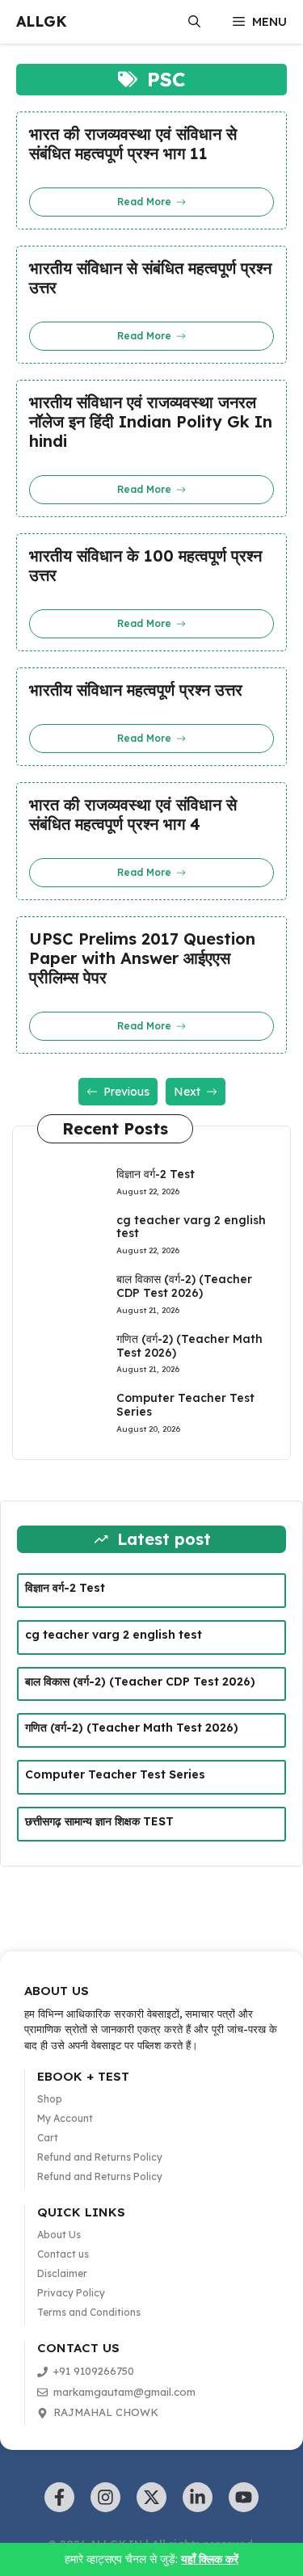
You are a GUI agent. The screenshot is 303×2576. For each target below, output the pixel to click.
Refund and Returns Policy (100, 2157)
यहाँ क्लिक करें (210, 2559)
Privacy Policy (71, 2293)
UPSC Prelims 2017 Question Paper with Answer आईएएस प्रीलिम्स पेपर (142, 958)
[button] (194, 22)
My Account (65, 2118)
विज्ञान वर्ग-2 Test (156, 1174)
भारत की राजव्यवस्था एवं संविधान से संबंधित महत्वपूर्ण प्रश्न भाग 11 (133, 144)
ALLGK (42, 21)
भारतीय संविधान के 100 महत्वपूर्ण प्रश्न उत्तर (145, 566)
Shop (50, 2099)
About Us (59, 2235)
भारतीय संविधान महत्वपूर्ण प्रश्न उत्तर (136, 690)
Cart (48, 2138)
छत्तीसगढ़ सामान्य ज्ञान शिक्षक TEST (99, 1821)
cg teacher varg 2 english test (191, 1227)
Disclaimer (62, 2273)
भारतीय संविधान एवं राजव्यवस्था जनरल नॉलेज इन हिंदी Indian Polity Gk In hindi (151, 422)
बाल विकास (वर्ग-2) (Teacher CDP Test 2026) (184, 1286)
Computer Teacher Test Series (185, 1405)
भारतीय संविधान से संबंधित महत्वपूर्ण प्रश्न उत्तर (150, 278)
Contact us (63, 2254)
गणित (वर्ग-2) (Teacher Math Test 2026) (189, 1346)
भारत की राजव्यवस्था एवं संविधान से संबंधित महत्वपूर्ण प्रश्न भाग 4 (133, 814)
